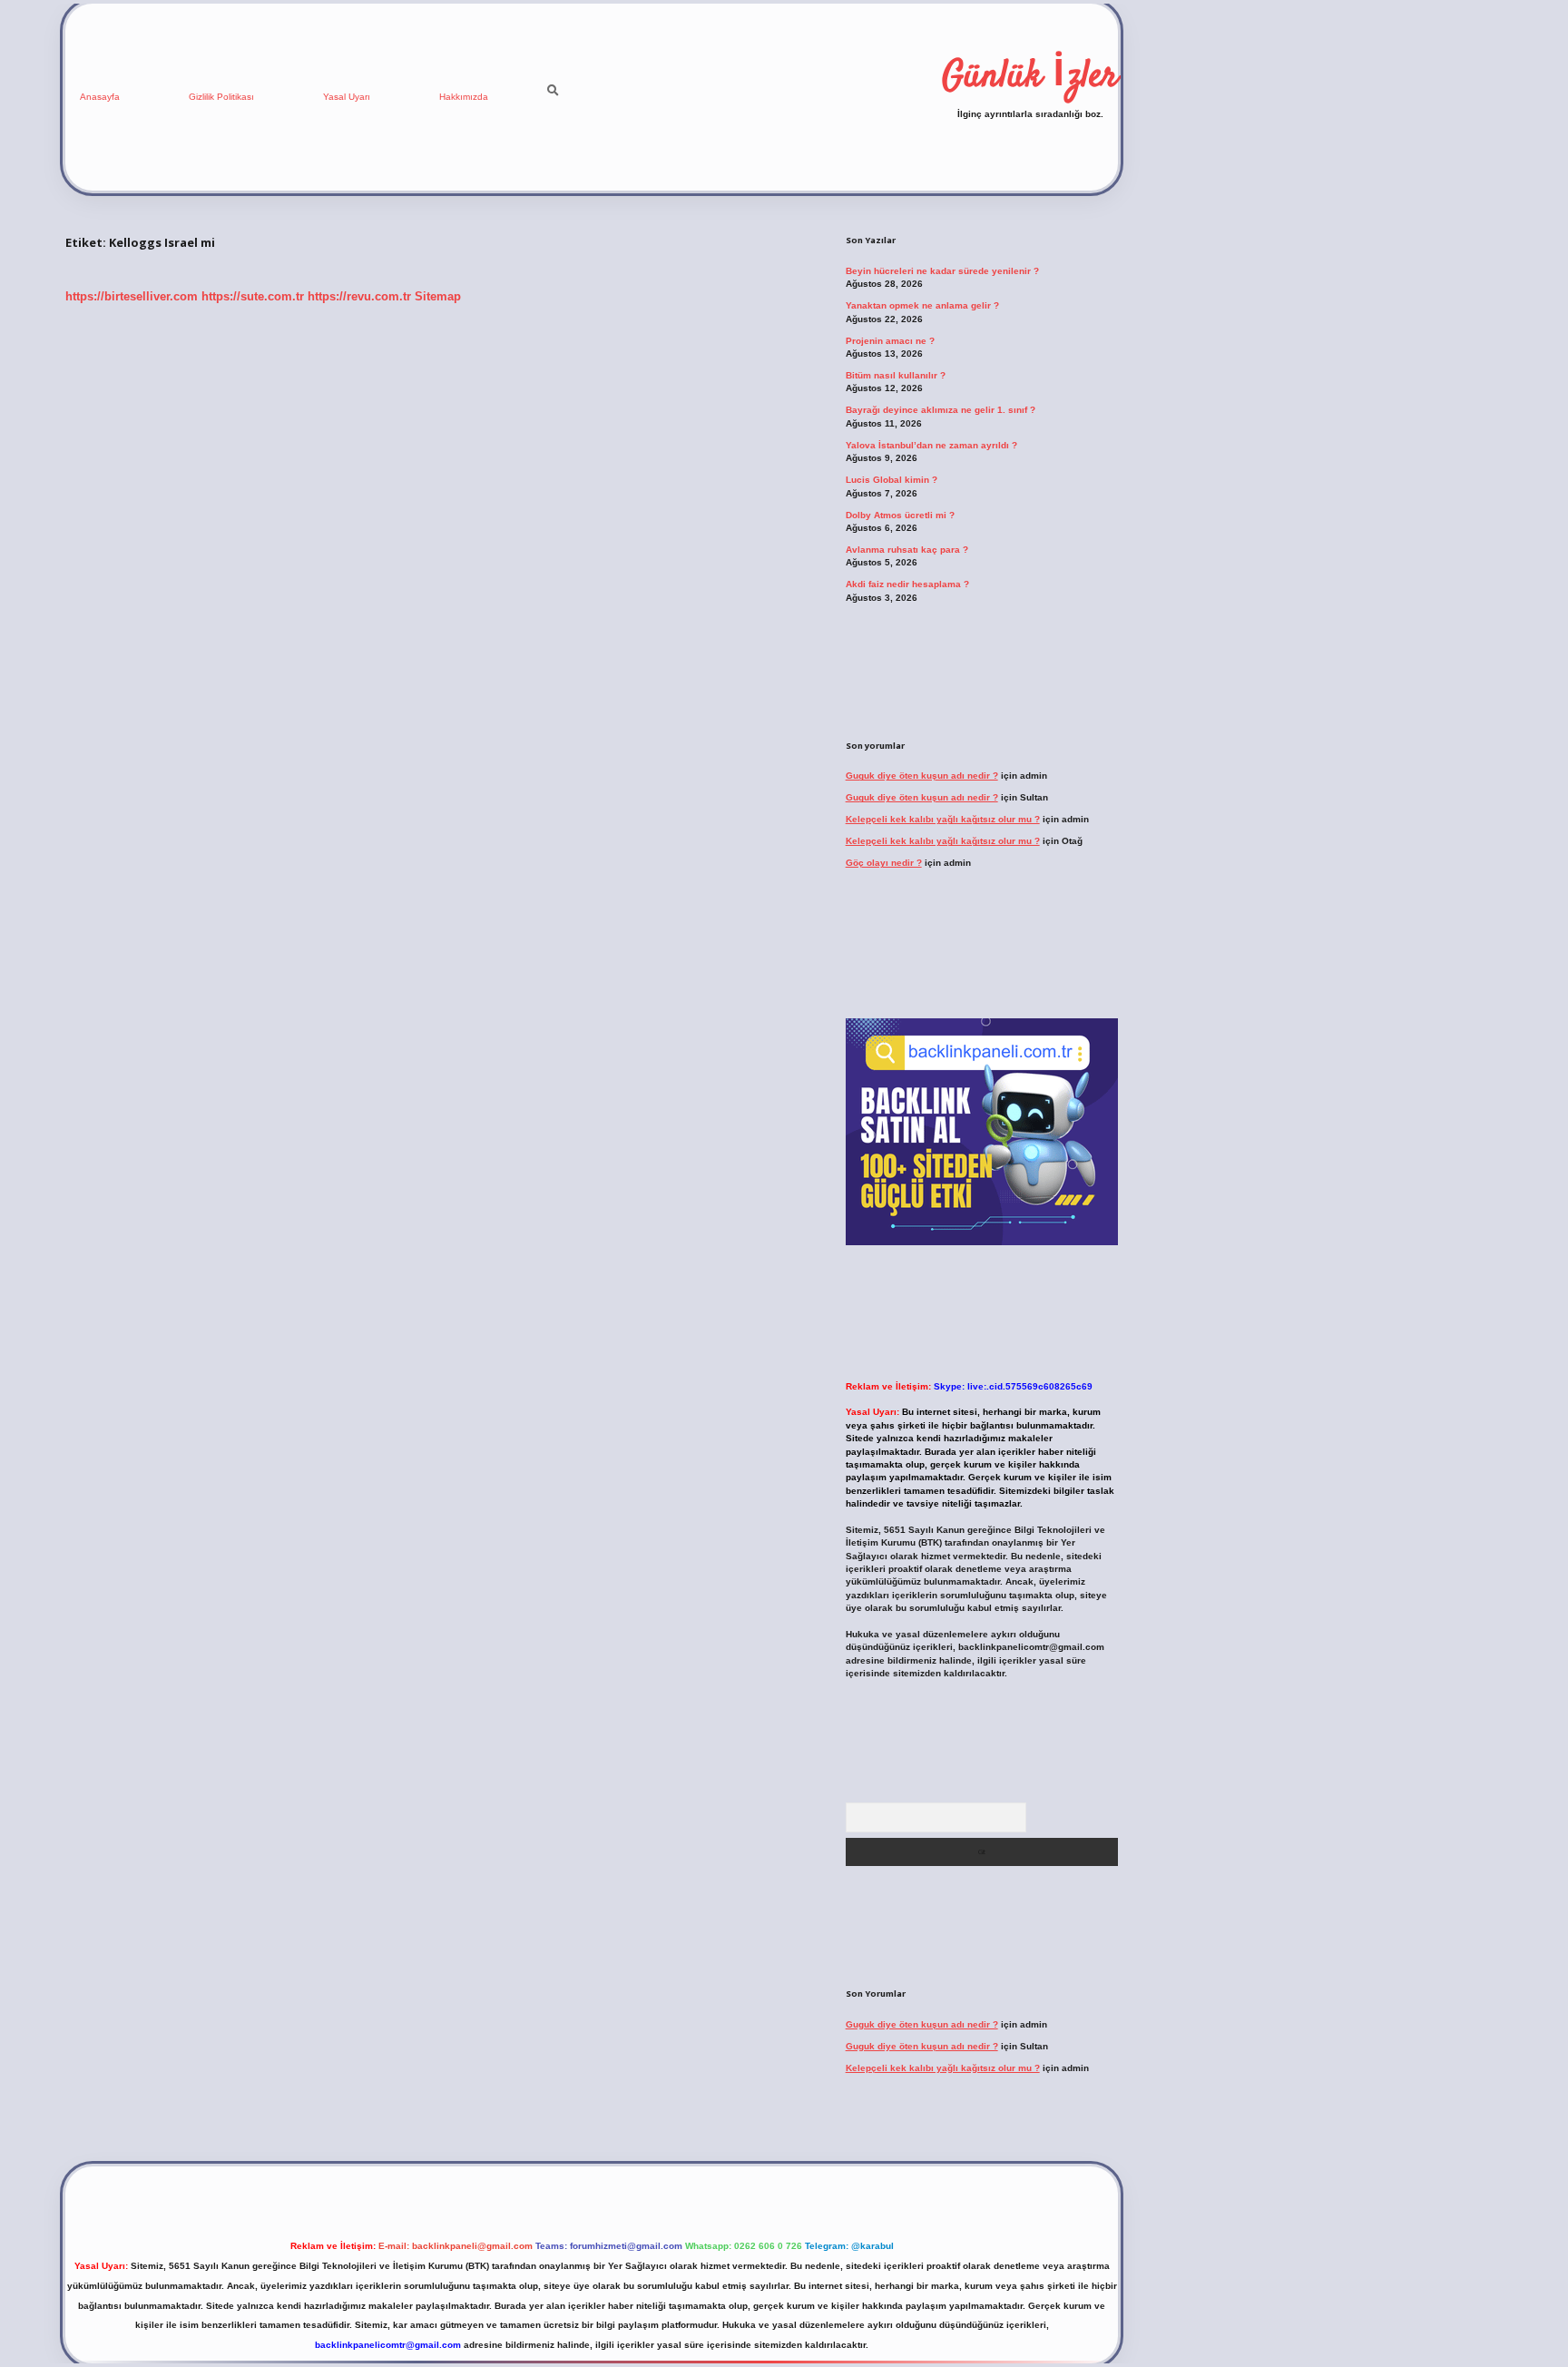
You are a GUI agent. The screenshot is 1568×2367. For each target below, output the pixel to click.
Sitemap (438, 296)
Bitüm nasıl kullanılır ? (896, 375)
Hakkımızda (464, 97)
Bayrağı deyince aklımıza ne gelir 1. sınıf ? (941, 410)
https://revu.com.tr (359, 296)
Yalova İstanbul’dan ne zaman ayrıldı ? (931, 445)
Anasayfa (100, 97)
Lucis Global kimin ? (892, 480)
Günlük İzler (1030, 77)
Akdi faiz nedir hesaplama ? (907, 584)
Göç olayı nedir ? (884, 863)
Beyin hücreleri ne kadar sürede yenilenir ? (942, 271)
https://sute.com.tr (253, 296)
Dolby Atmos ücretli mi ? (900, 515)
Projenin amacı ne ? (890, 341)
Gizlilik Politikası (221, 97)
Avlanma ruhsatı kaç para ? (907, 550)
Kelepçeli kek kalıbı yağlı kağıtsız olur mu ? (943, 819)
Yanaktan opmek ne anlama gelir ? (922, 305)
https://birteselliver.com (132, 296)
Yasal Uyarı (347, 97)
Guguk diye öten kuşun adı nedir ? (922, 776)
